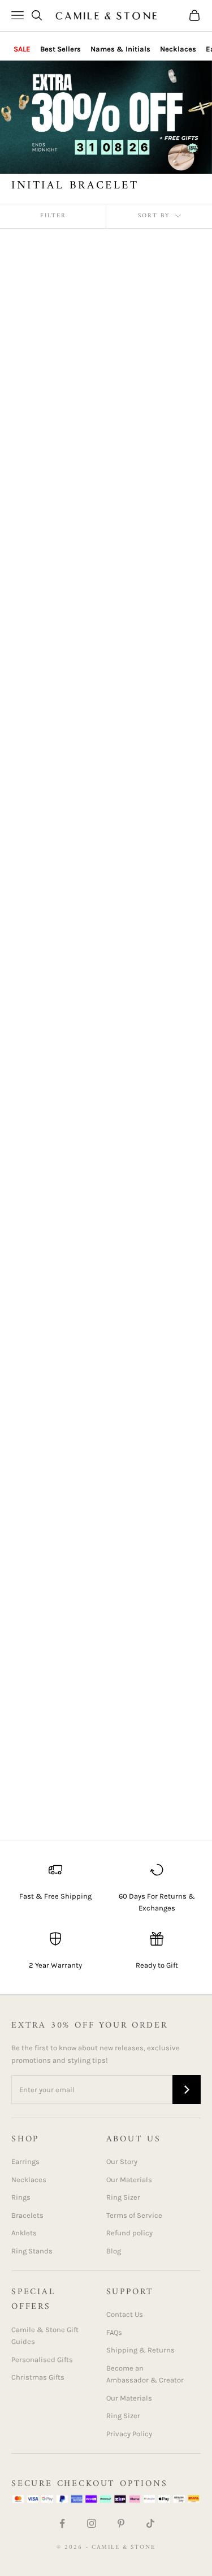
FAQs (114, 2332)
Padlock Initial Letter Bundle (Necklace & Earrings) (54, 1744)
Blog (114, 2251)
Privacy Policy (129, 2434)
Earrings (25, 2161)
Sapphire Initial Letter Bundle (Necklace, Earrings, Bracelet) (153, 1751)
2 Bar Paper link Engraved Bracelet (148, 787)
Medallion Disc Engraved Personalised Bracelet (155, 1211)
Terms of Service (134, 2215)
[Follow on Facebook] (62, 2523)
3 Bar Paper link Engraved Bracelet (148, 1002)
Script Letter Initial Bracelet (51, 1204)
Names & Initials (120, 49)
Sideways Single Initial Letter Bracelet (157, 381)
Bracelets (27, 2215)
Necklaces (178, 49)
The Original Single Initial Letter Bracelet (157, 585)
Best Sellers (60, 49)
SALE (22, 49)
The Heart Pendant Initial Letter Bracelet (157, 1536)
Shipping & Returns (140, 2350)
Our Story (122, 2161)
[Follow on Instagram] (92, 2523)
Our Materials (129, 2180)
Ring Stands (32, 2251)
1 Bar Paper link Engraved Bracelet (46, 1536)
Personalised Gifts (42, 2360)
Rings (21, 2197)
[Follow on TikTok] (150, 2523)
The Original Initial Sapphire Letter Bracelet (50, 794)
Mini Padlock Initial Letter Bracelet (51, 1002)
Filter (53, 216)
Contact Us (125, 2314)
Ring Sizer (123, 2197)
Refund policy (129, 2233)
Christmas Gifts (38, 2377)
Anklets (24, 2233)
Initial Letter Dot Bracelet (45, 585)
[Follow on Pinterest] (121, 2523)
